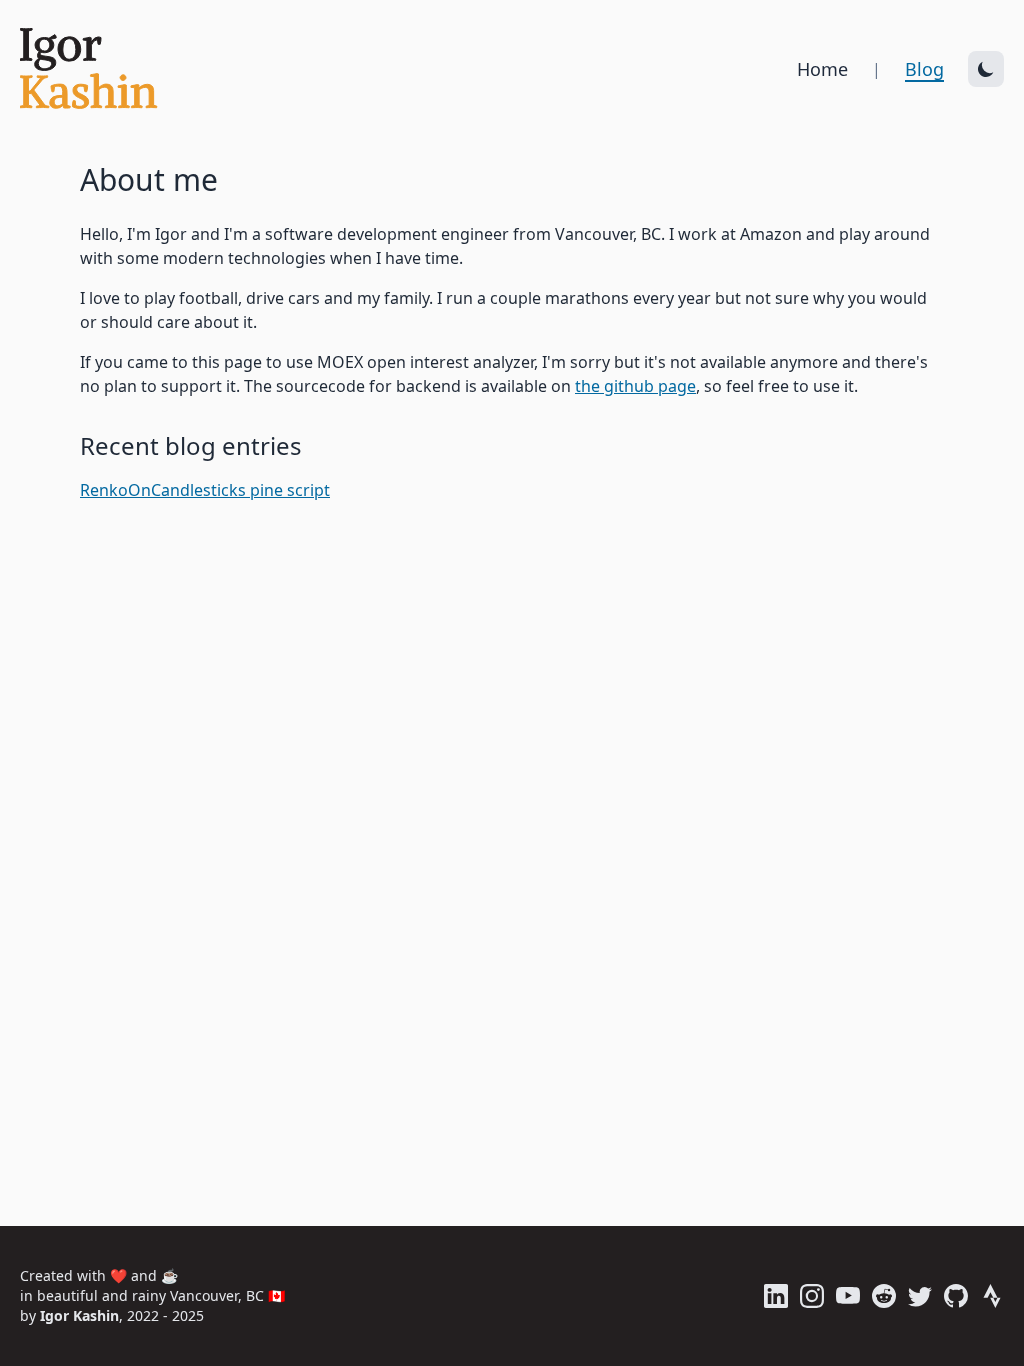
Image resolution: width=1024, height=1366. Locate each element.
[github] (956, 1296)
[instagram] (812, 1296)
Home (822, 69)
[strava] (992, 1296)
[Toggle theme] (986, 69)
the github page (635, 386)
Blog (924, 69)
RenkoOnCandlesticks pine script (205, 490)
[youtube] (848, 1296)
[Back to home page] (105, 69)
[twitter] (920, 1296)
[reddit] (884, 1296)
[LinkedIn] (776, 1296)
